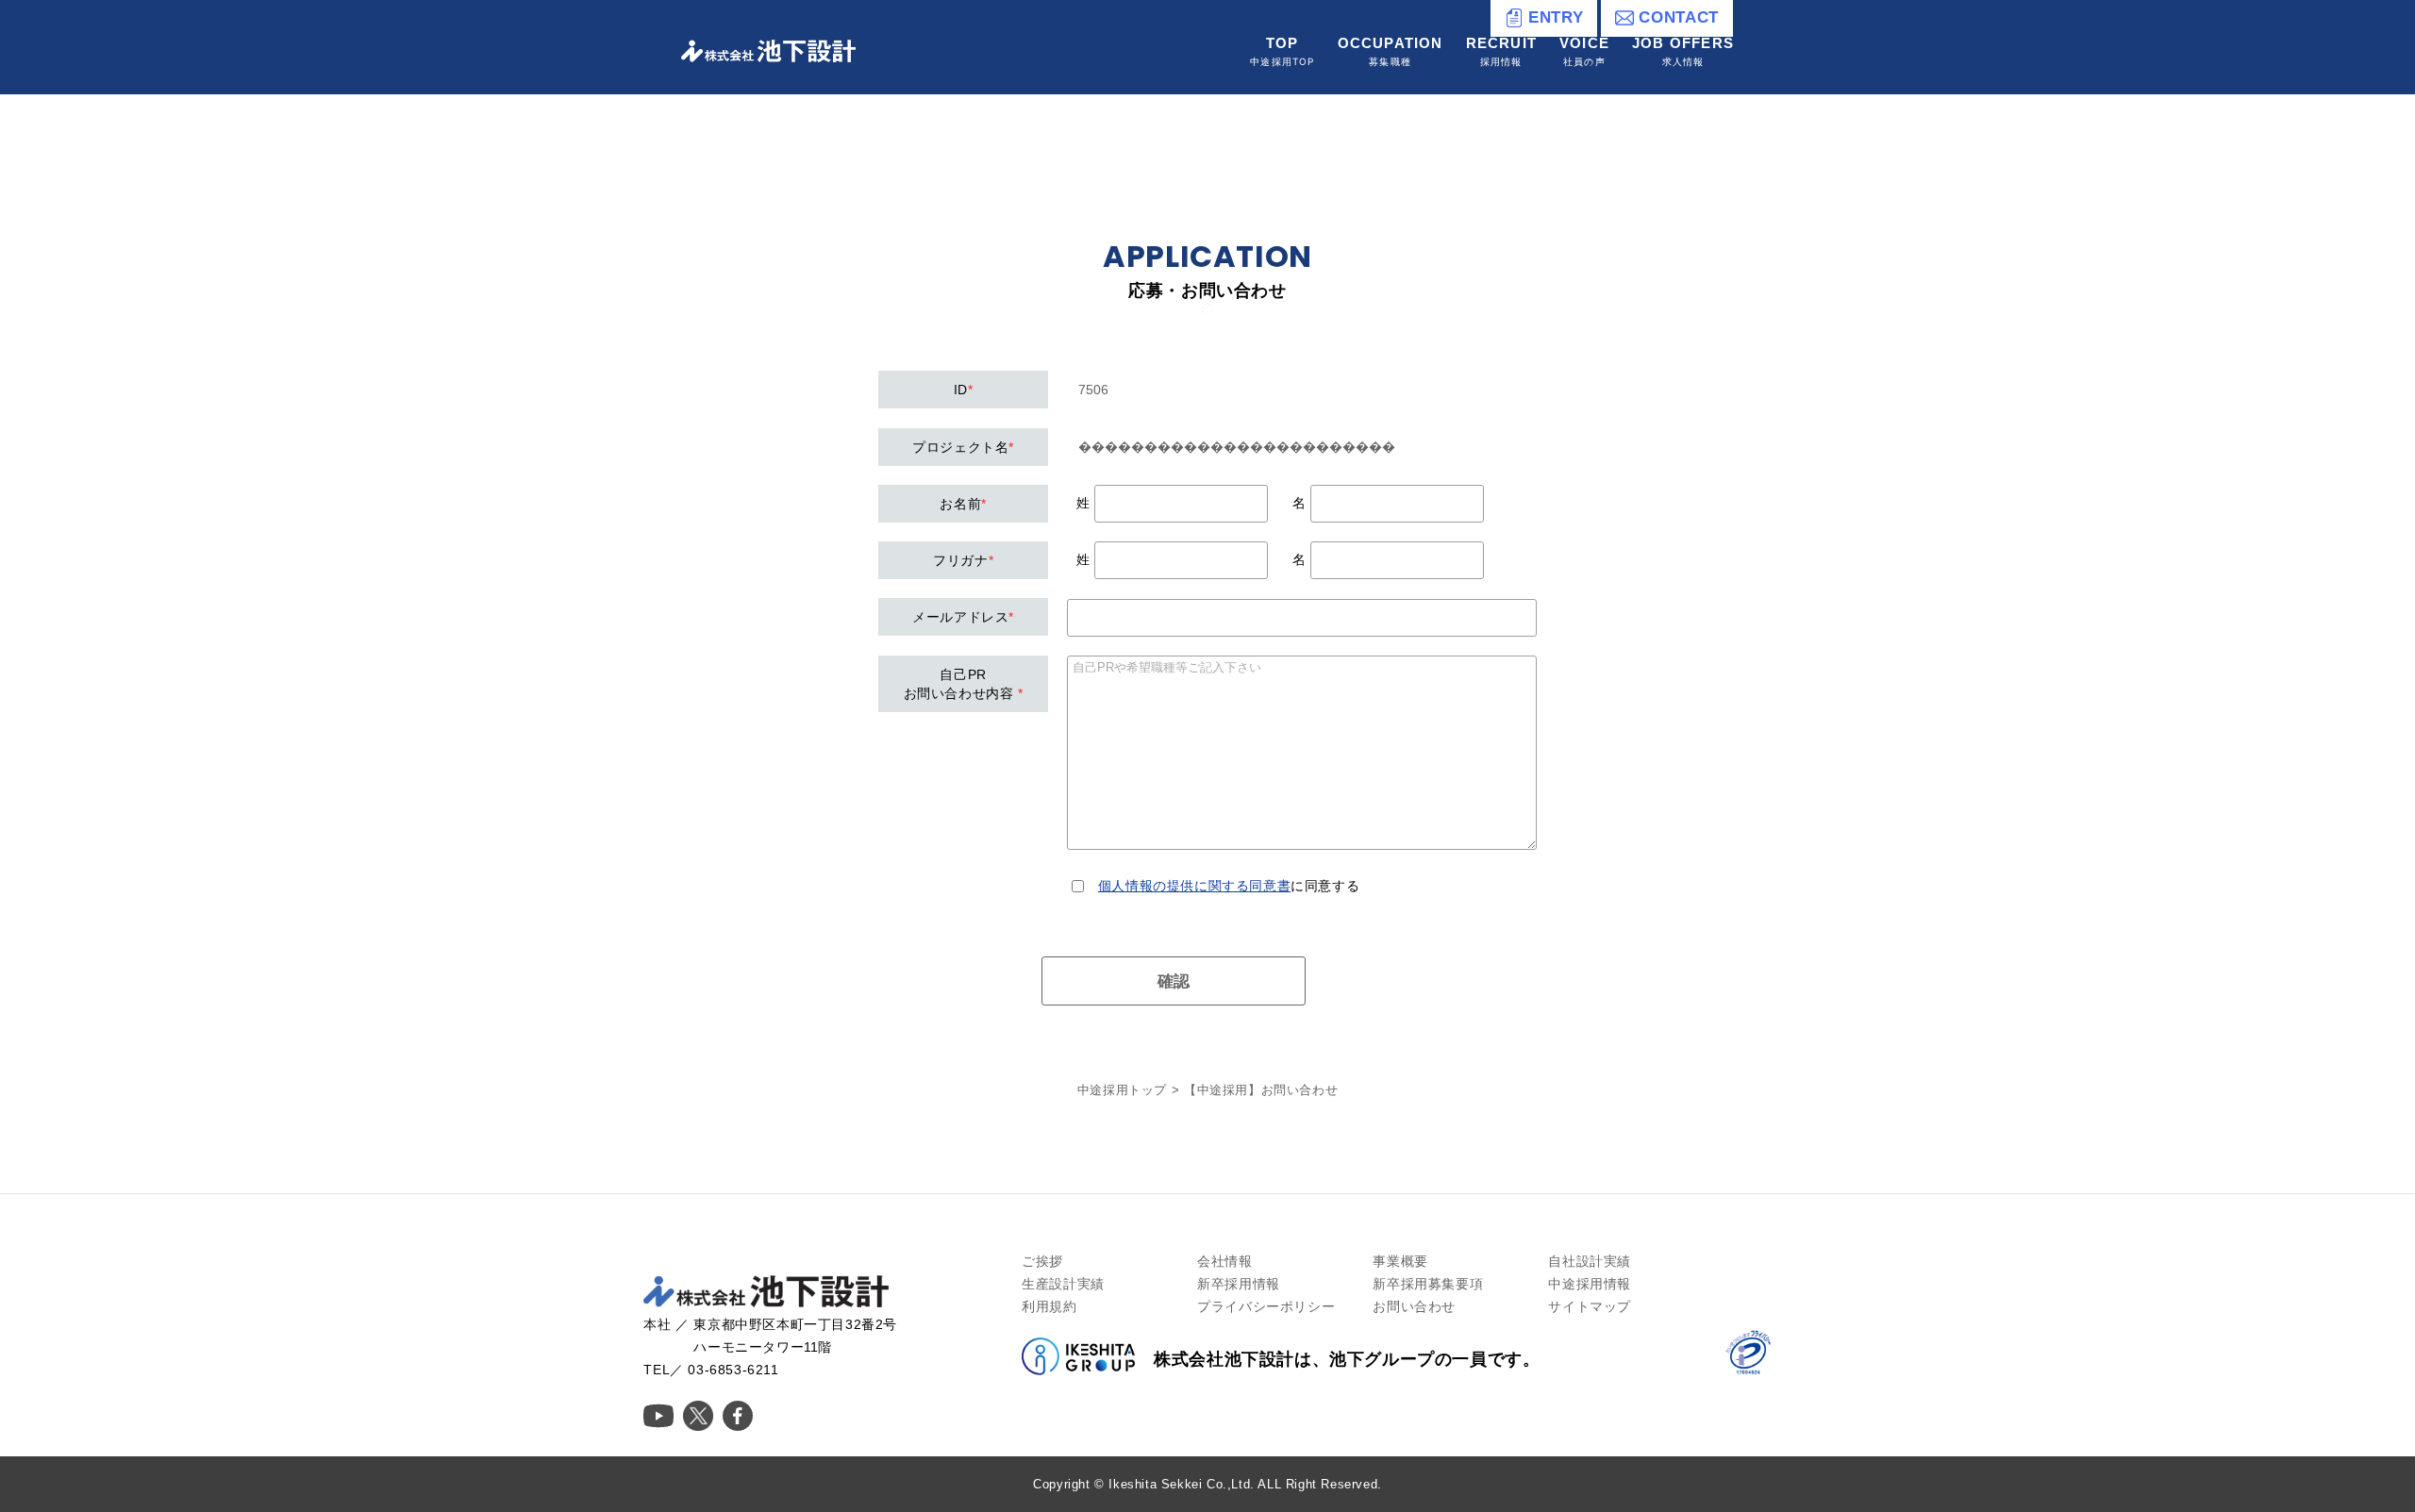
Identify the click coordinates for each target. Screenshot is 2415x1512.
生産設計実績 (1063, 1284)
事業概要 (1400, 1261)
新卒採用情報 (1239, 1284)
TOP (1282, 51)
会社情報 (1224, 1261)
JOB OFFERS (1683, 51)
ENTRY (1556, 17)
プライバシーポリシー (1266, 1306)
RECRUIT (1501, 51)
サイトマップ (1590, 1306)
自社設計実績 (1590, 1261)
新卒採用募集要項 (1428, 1284)
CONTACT (1679, 17)
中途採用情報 (1590, 1284)
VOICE (1584, 51)
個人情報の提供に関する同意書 (1194, 886)
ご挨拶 (1042, 1261)
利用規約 (1049, 1306)
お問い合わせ (1414, 1306)
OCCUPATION (1391, 51)
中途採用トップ (1122, 1090)
